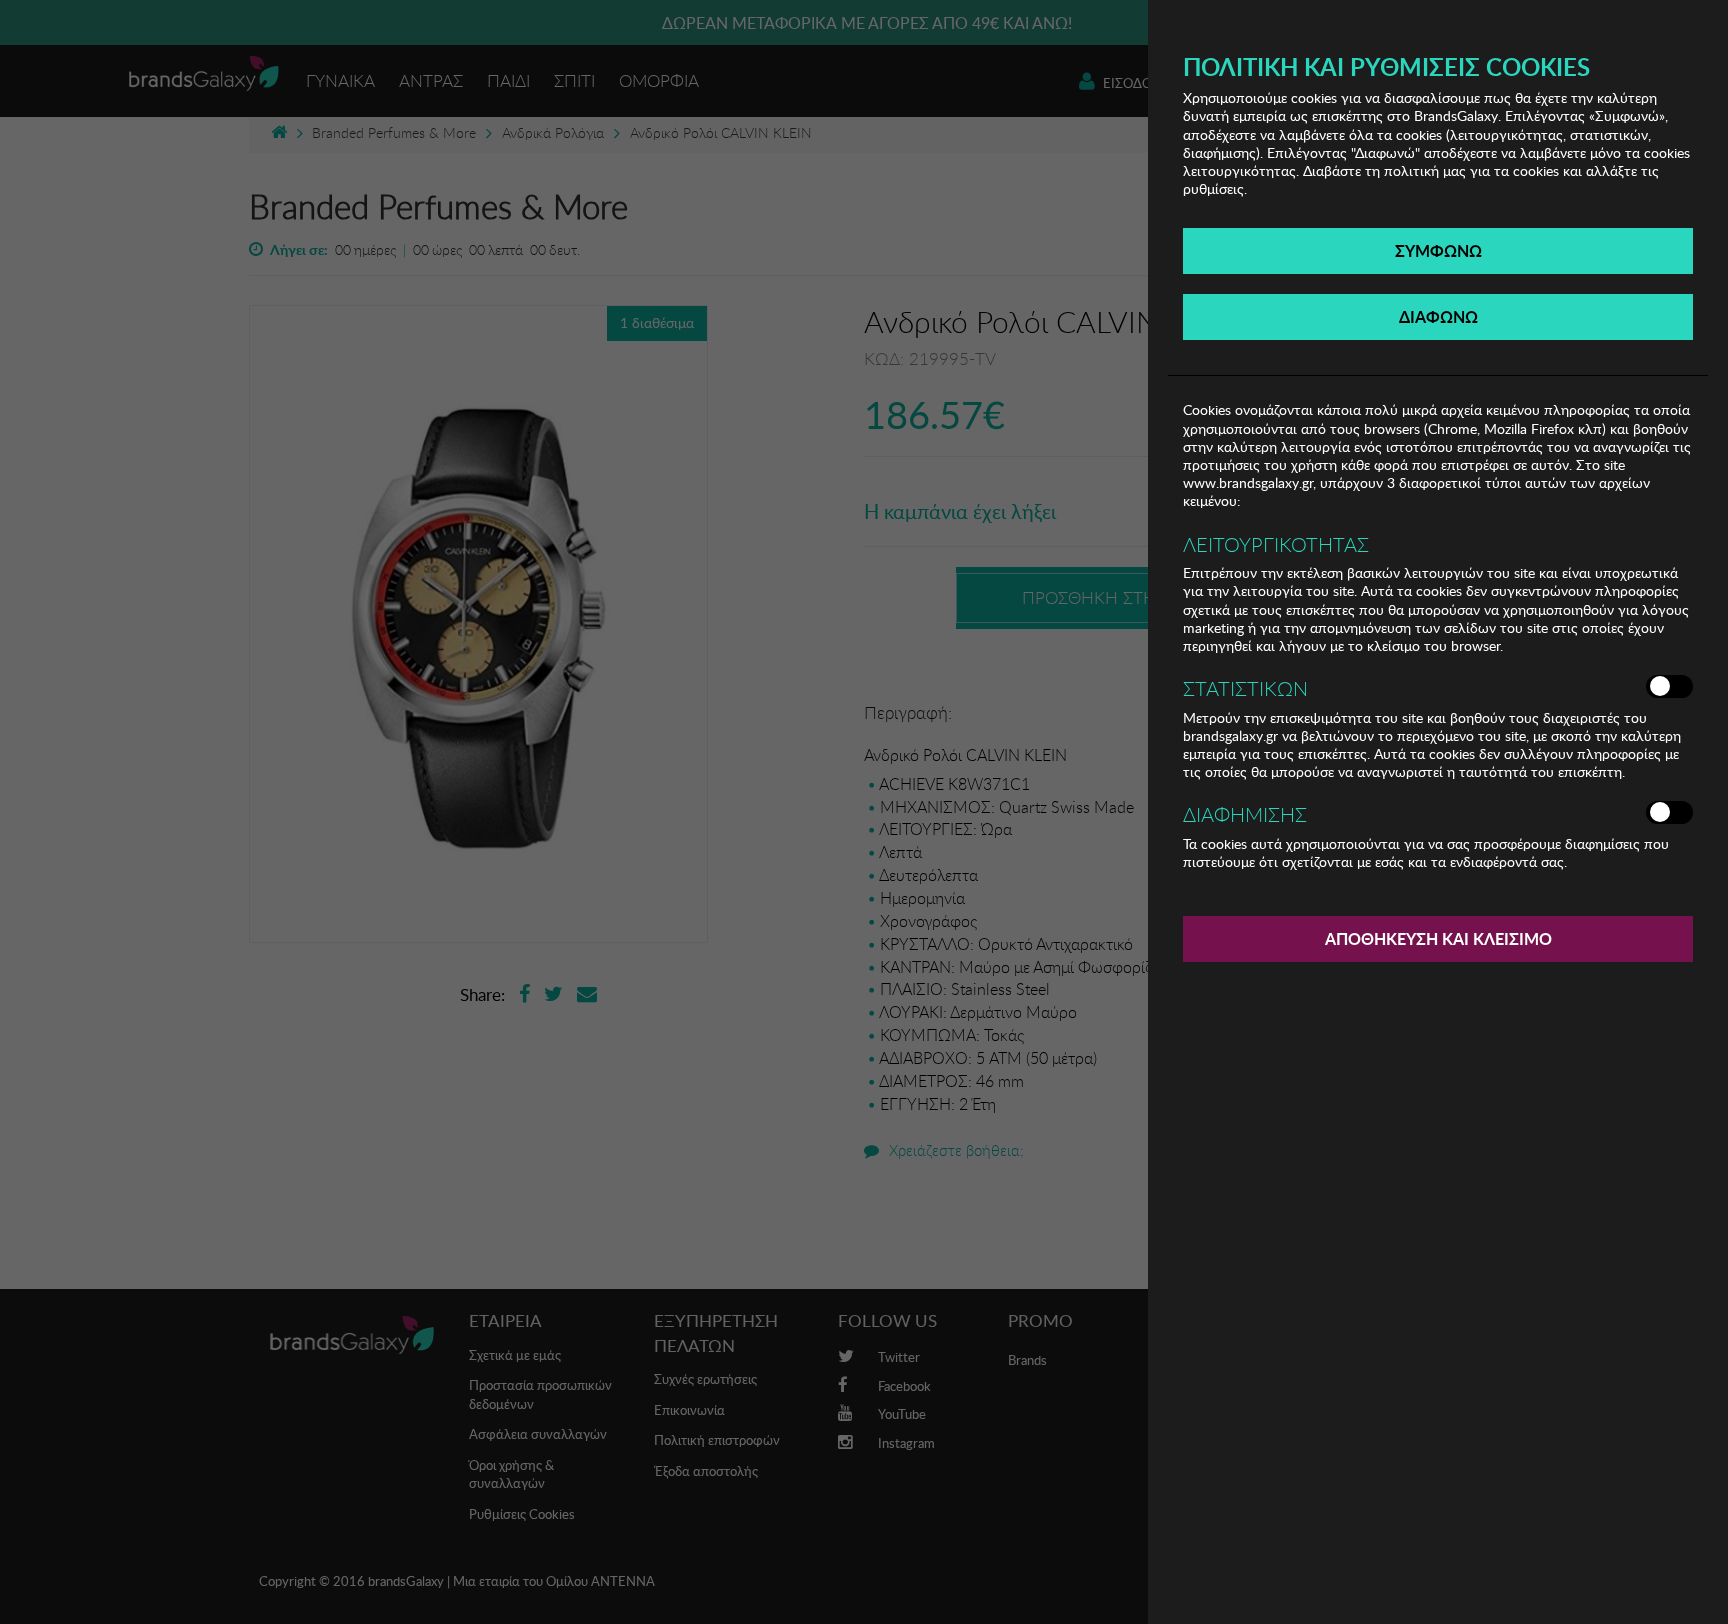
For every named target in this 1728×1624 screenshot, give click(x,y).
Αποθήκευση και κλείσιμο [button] (1438, 938)
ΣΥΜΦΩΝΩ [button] (1438, 250)
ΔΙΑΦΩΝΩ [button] (1438, 316)
